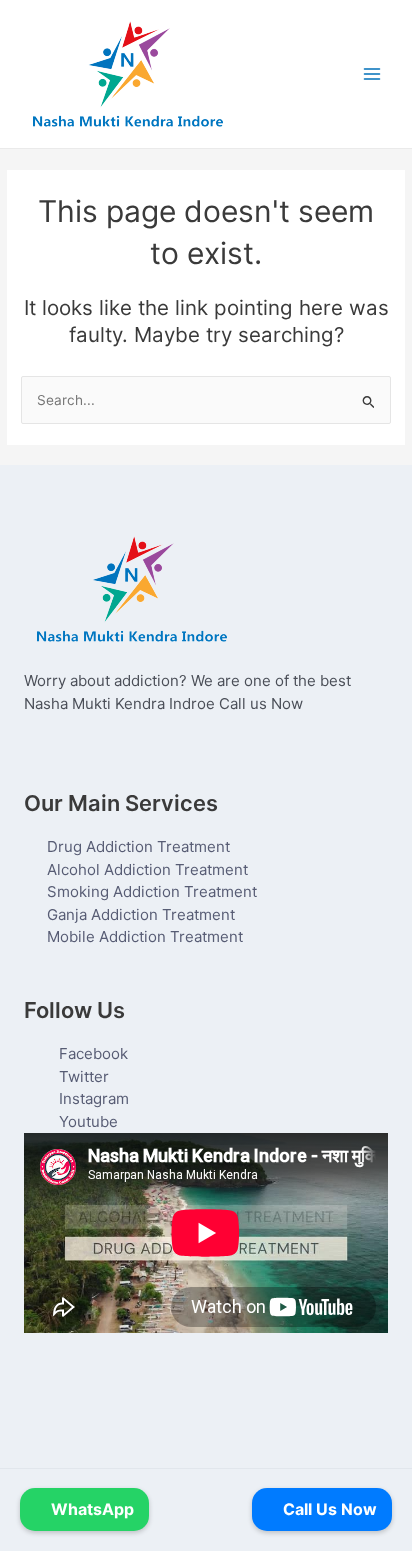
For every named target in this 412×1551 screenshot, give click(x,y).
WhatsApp (90, 1509)
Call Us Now (328, 1509)
